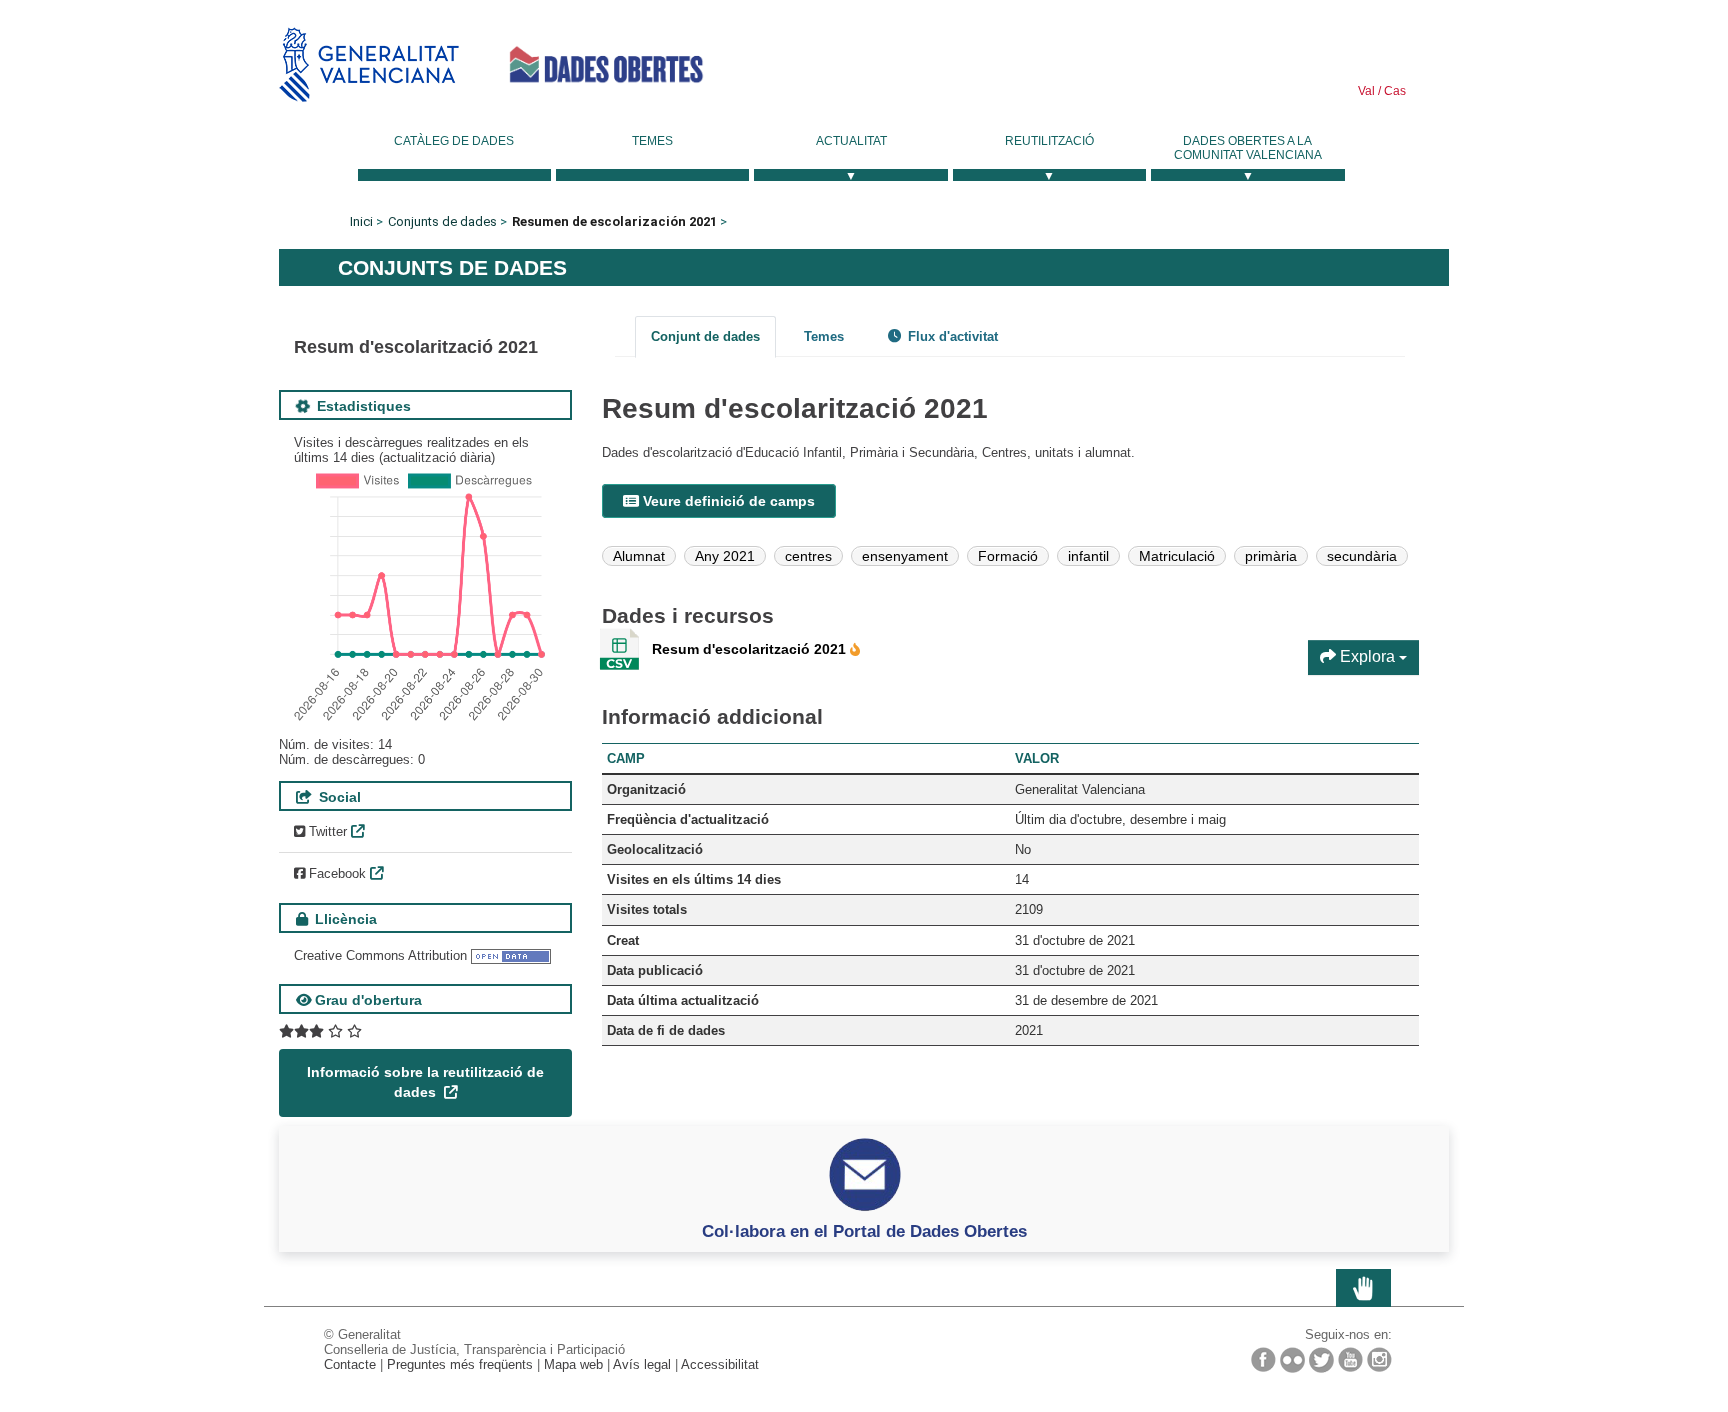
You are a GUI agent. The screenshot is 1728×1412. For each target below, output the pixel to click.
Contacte (350, 1364)
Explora (1367, 656)
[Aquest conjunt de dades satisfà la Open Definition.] (511, 955)
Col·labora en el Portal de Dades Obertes (864, 1231)
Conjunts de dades (442, 221)
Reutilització (1049, 141)
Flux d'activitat (951, 336)
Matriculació (1177, 556)
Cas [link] (1393, 91)
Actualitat (851, 141)
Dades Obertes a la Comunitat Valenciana (1248, 148)
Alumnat (639, 556)
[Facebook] (1263, 1359)
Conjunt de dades (705, 336)
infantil (1088, 556)
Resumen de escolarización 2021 (614, 221)
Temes (652, 141)
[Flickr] (1292, 1360)
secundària (1362, 556)
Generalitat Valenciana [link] (369, 64)
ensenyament (905, 556)
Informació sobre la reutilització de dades (425, 1082)
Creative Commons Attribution (380, 955)
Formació (1008, 556)
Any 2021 (725, 556)
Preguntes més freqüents (460, 1364)
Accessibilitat (720, 1364)
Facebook (335, 873)
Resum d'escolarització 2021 (751, 649)
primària (1271, 556)
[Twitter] (1321, 1360)
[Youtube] (1350, 1359)
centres (808, 556)
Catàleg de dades (454, 141)
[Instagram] (1379, 1359)
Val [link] (1366, 91)
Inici (361, 221)
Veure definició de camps (727, 501)
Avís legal (642, 1364)
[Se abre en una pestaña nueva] (320, 1031)
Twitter (326, 831)
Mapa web (573, 1364)
